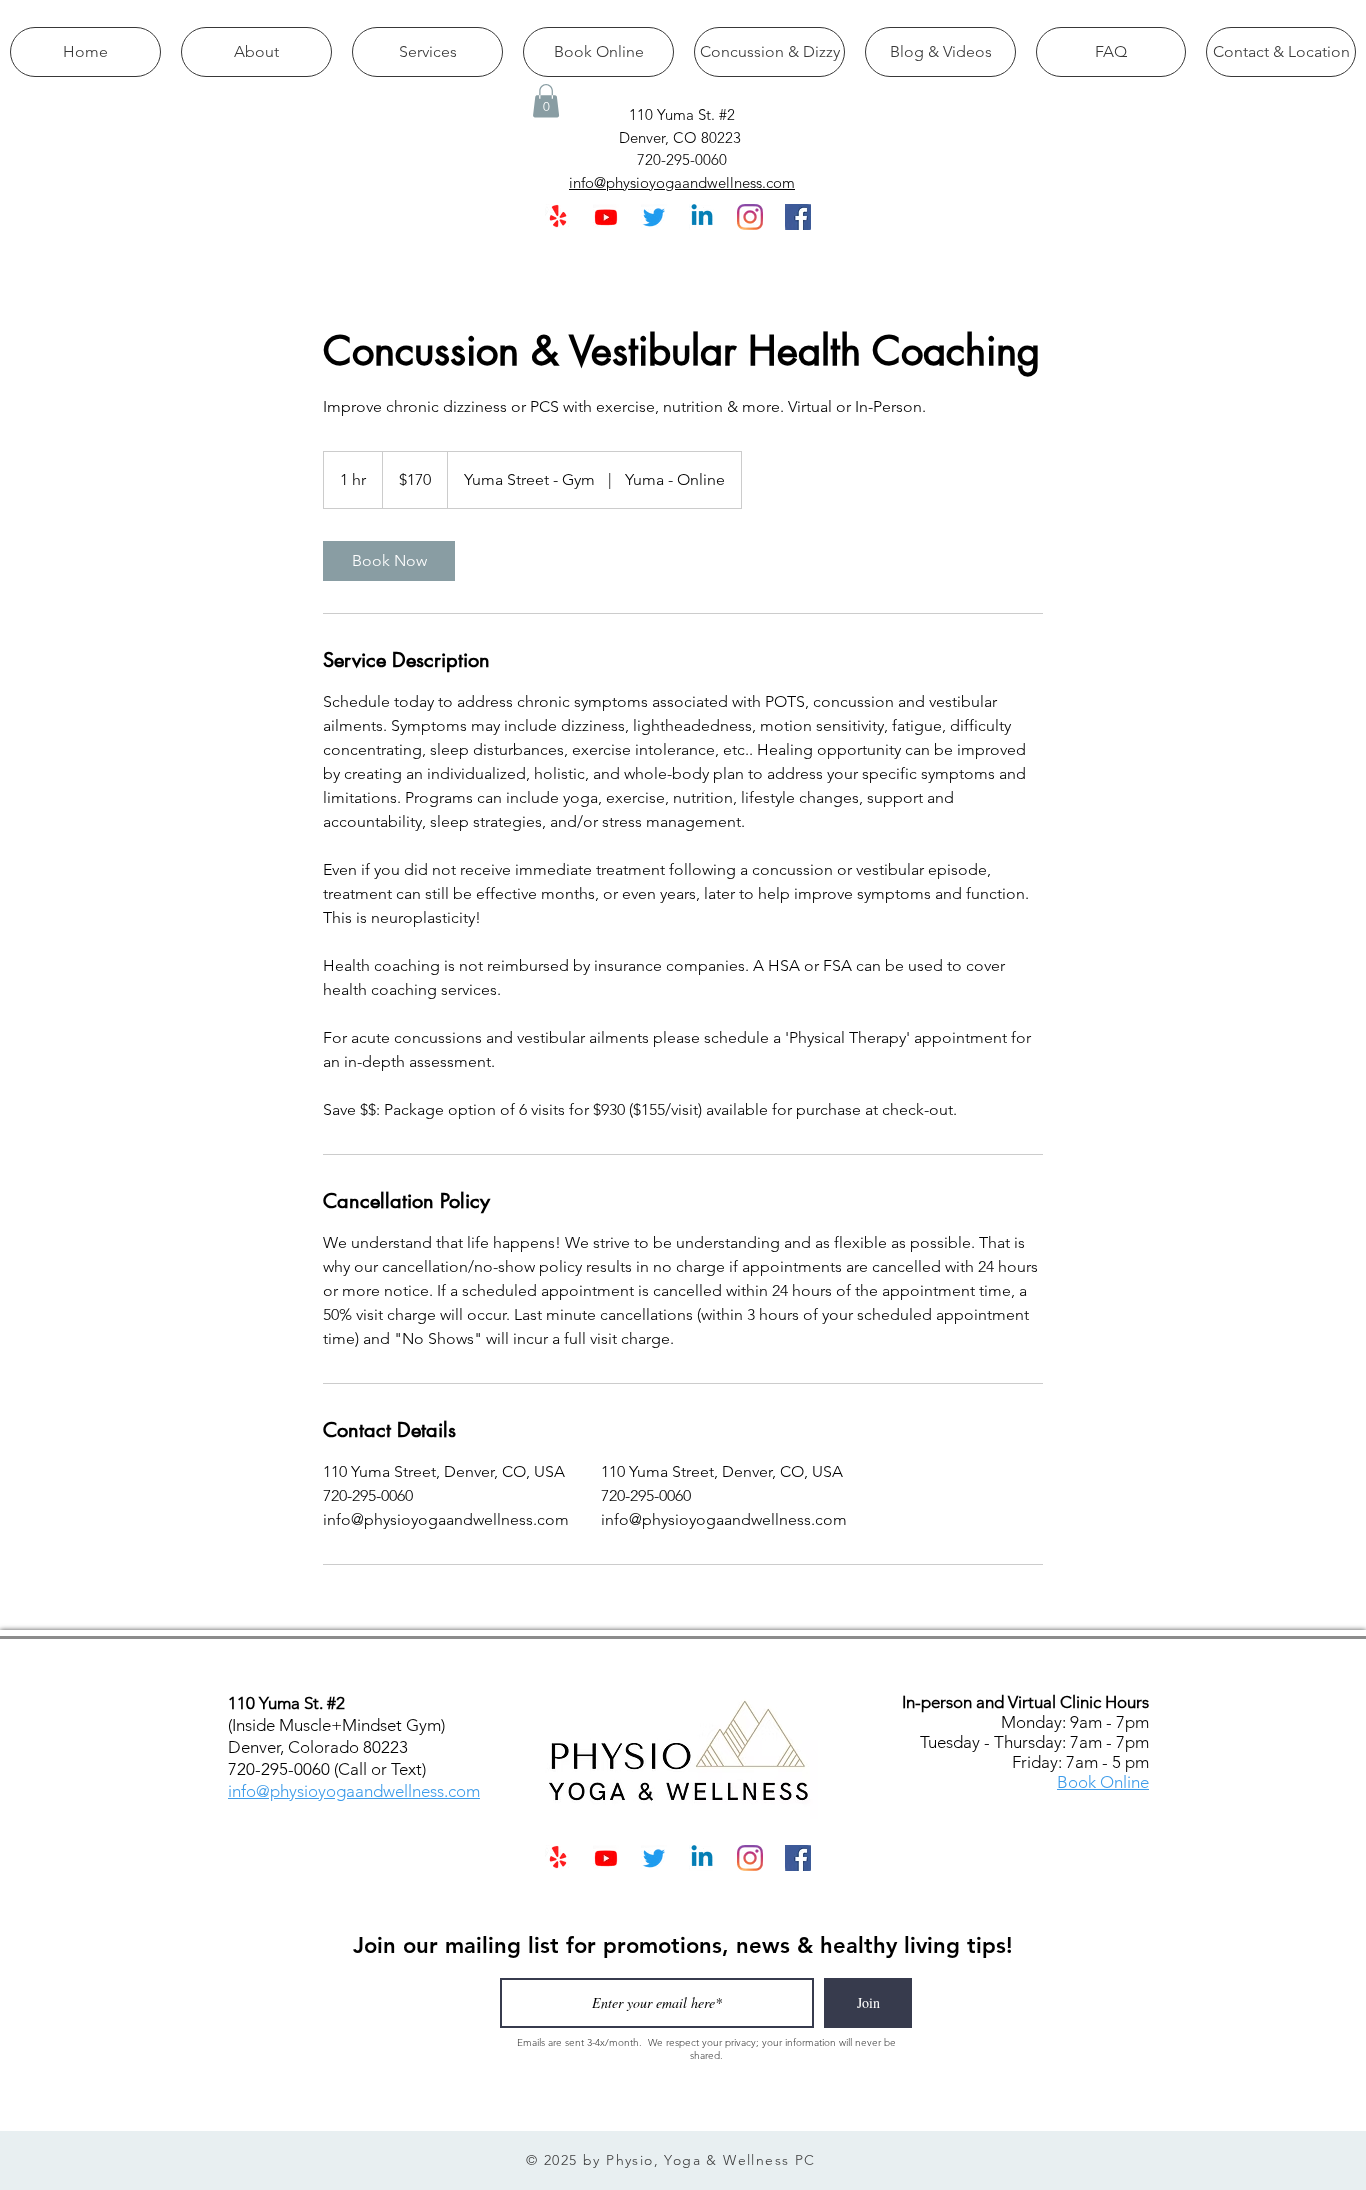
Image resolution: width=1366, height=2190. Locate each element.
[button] (546, 100)
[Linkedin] (702, 217)
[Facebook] (798, 217)
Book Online (1103, 1782)
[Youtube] (606, 217)
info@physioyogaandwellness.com (354, 1791)
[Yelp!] (558, 217)
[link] (389, 561)
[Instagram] (750, 217)
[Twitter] (654, 217)
